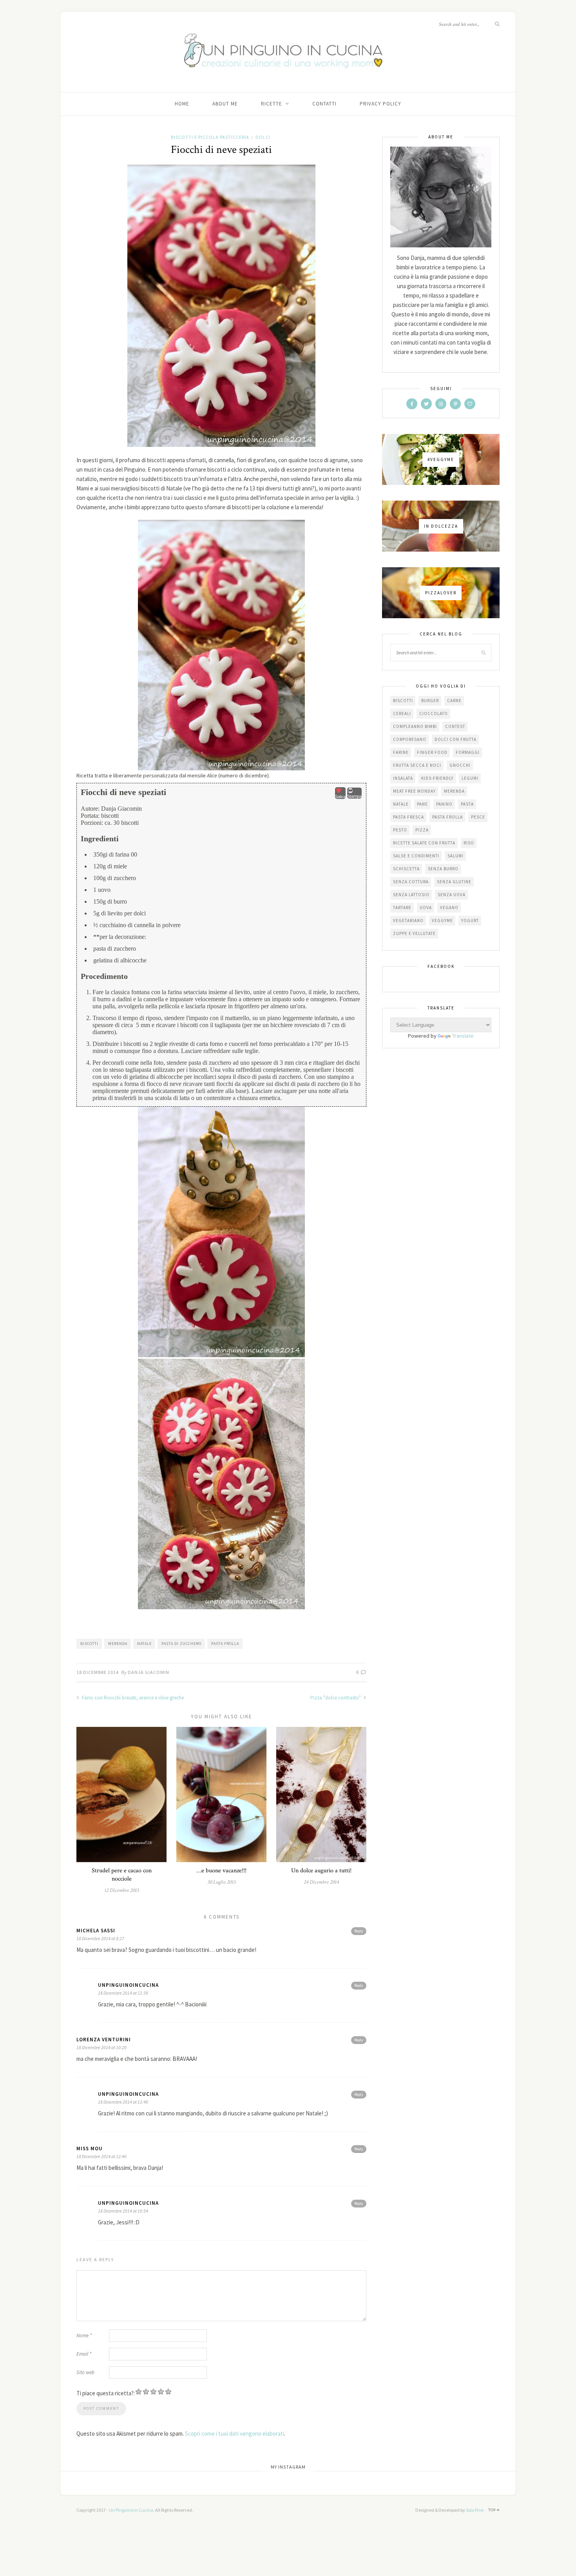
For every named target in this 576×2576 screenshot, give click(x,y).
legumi (470, 778)
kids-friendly (437, 778)
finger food (432, 752)
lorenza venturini (104, 2040)
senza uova (452, 895)
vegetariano (408, 920)
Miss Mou (90, 2148)
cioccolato (434, 713)
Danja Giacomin (149, 1672)
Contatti (324, 104)
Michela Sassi (96, 1931)
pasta (467, 804)
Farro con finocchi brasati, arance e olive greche (132, 1698)
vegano (449, 908)
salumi (456, 856)
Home (182, 104)
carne (454, 701)
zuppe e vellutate (414, 933)
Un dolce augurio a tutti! (321, 1871)
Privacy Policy (380, 104)
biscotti (89, 1644)
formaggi (468, 752)
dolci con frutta (456, 739)
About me (225, 104)
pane (422, 804)
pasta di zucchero (181, 1644)
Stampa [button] (354, 796)
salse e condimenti (416, 856)
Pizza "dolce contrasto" (336, 1698)
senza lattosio (411, 895)
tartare (402, 908)
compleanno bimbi (415, 726)
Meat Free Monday (414, 791)
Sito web (85, 2372)
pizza (422, 830)
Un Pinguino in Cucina (131, 2510)
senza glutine (454, 882)
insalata (403, 778)
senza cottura (411, 882)
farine (401, 752)
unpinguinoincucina (128, 1985)
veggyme (442, 920)
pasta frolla (225, 1644)
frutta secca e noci (417, 765)
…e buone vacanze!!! (222, 1871)
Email (84, 2354)
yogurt (470, 920)
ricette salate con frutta (424, 843)
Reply (359, 1931)
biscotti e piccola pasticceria (210, 137)
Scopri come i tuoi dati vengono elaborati (235, 2433)
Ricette (272, 104)
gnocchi (460, 765)
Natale (144, 1644)
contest (455, 726)
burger (430, 701)
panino (444, 804)
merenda (118, 1644)
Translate (463, 1036)
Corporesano (410, 739)
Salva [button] (340, 797)
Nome (84, 2335)
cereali (402, 713)
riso (469, 843)
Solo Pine (475, 2510)
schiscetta (406, 869)
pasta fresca (408, 817)
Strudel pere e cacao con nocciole (122, 1875)
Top (493, 2510)
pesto (400, 830)
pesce (478, 817)
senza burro (443, 869)
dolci (263, 137)
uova (426, 908)
